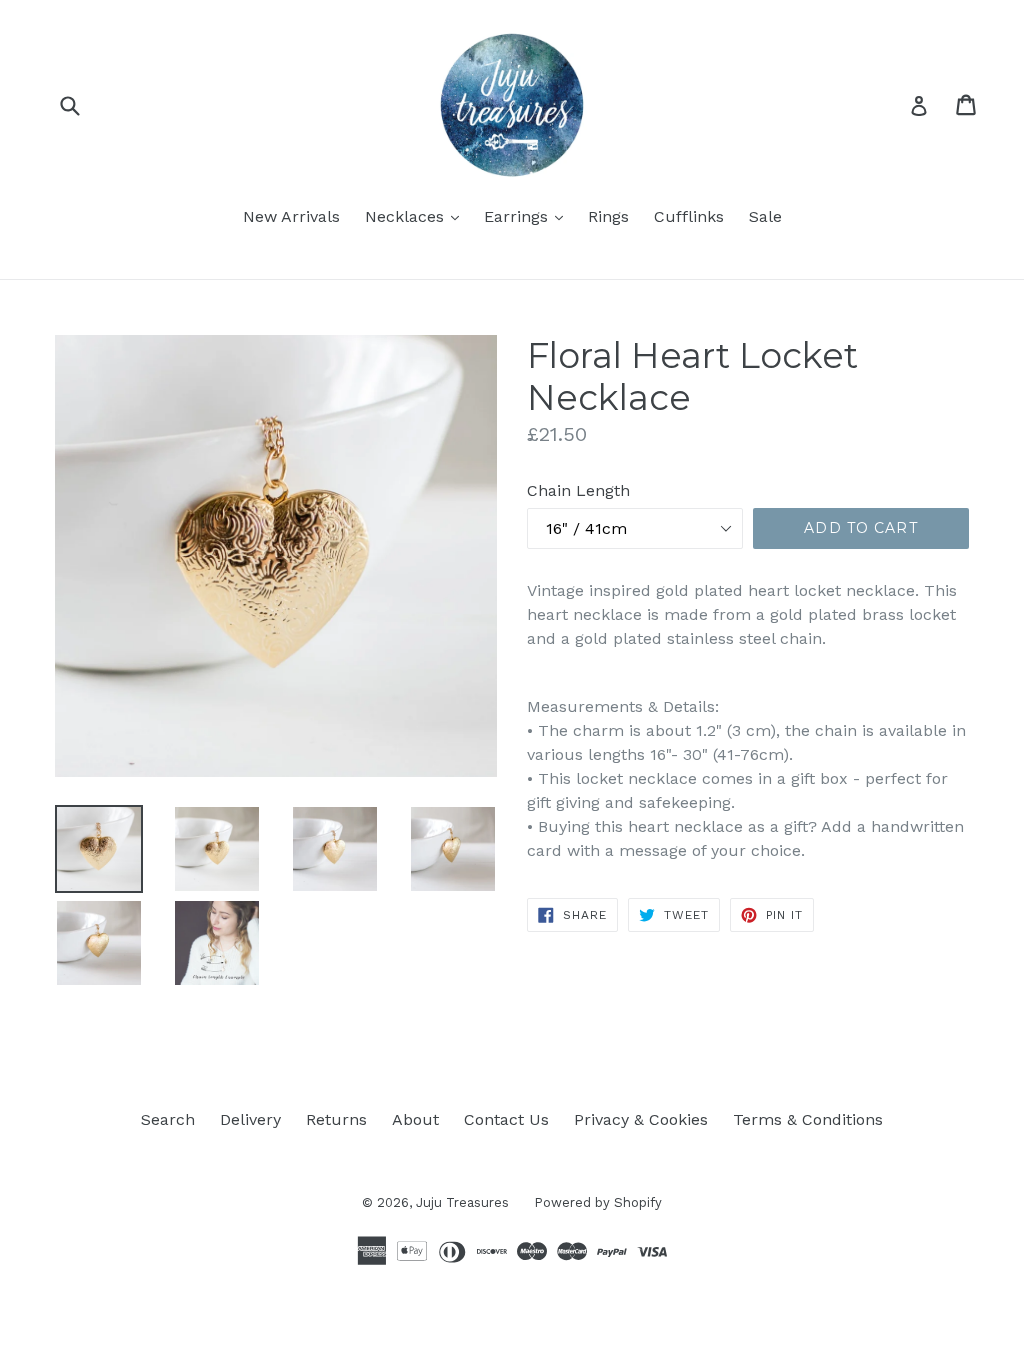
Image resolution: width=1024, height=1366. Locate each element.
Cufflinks (689, 216)
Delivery (250, 1119)
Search (168, 1119)
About (415, 1119)
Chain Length (578, 490)
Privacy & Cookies (641, 1119)
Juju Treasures (462, 1202)
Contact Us (506, 1119)
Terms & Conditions (808, 1119)
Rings (608, 216)
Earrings (528, 216)
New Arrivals (291, 216)
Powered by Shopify (598, 1202)
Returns (336, 1119)
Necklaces (417, 216)
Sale (765, 216)
